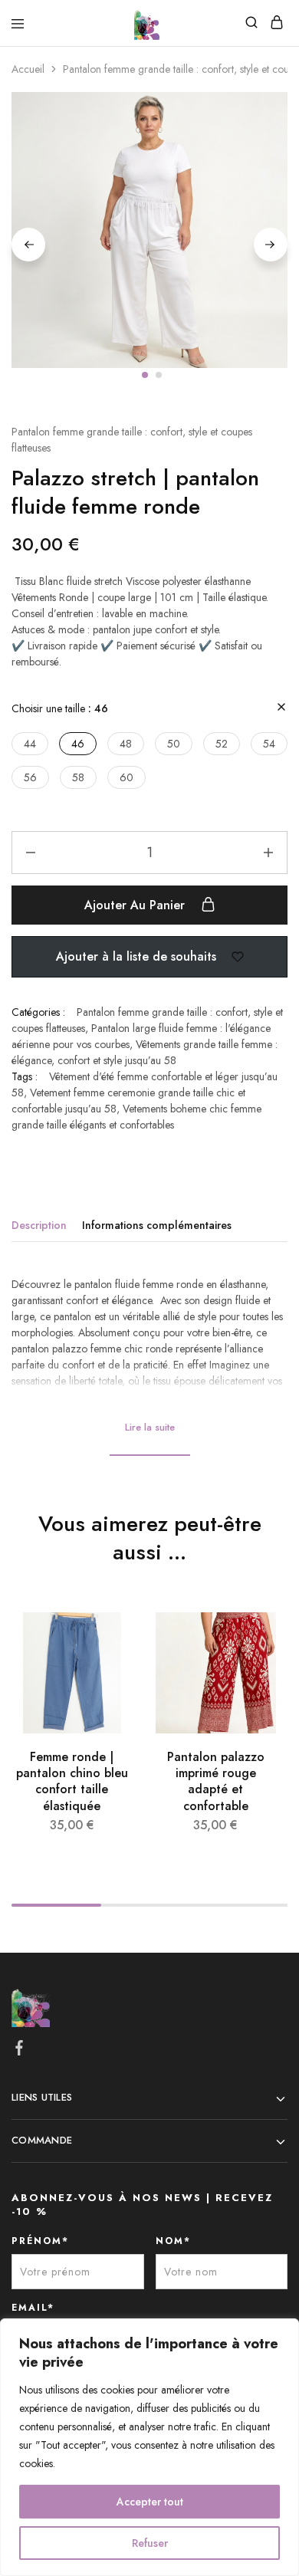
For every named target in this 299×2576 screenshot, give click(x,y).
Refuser (150, 2543)
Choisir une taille (60, 708)
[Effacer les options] (281, 708)
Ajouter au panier (136, 905)
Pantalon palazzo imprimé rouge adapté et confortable (216, 1781)
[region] (149, 2447)
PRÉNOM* (40, 2241)
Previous (28, 245)
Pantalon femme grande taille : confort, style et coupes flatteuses (132, 440)
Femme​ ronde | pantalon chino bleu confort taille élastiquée (72, 1781)
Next (271, 245)
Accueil (28, 69)
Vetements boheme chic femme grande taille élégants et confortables (136, 1117)
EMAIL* (33, 2308)
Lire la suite (150, 1427)
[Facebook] (20, 2051)
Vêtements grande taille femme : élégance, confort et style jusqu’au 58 (145, 1052)
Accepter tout (150, 2502)
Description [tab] (39, 1225)
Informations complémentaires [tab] (157, 1225)
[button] (30, 744)
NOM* (173, 2241)
